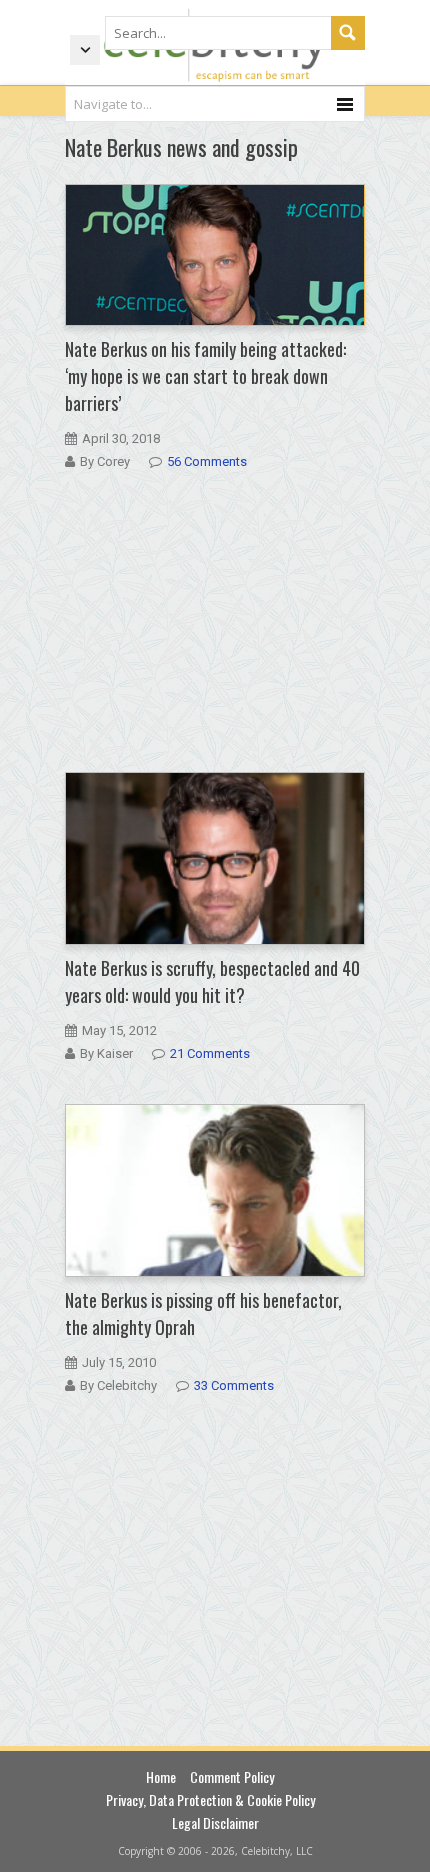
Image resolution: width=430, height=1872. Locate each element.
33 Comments (234, 1385)
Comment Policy (232, 1776)
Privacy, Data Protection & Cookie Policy (210, 1799)
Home (161, 1776)
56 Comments (207, 461)
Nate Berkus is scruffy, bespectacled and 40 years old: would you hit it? (212, 981)
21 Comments (210, 1053)
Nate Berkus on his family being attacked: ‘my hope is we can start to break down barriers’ (205, 376)
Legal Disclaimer (215, 1822)
